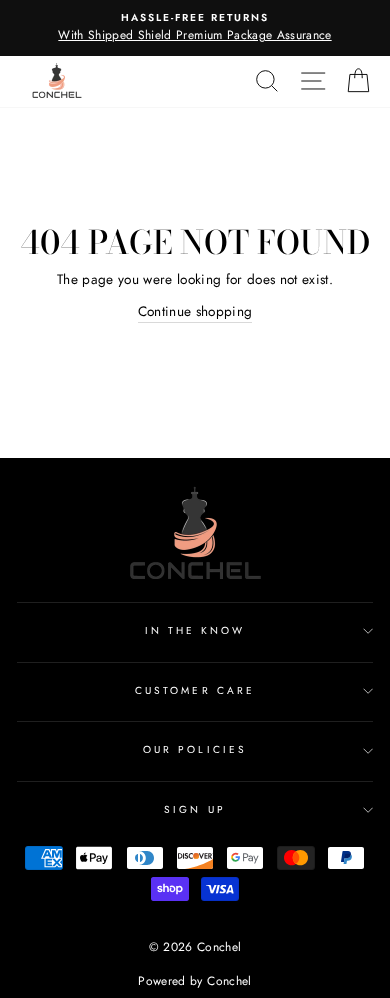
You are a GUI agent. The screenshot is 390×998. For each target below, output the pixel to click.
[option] (195, 28)
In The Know (195, 630)
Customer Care (195, 690)
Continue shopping (195, 311)
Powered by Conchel (194, 981)
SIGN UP (194, 809)
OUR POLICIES (195, 749)
